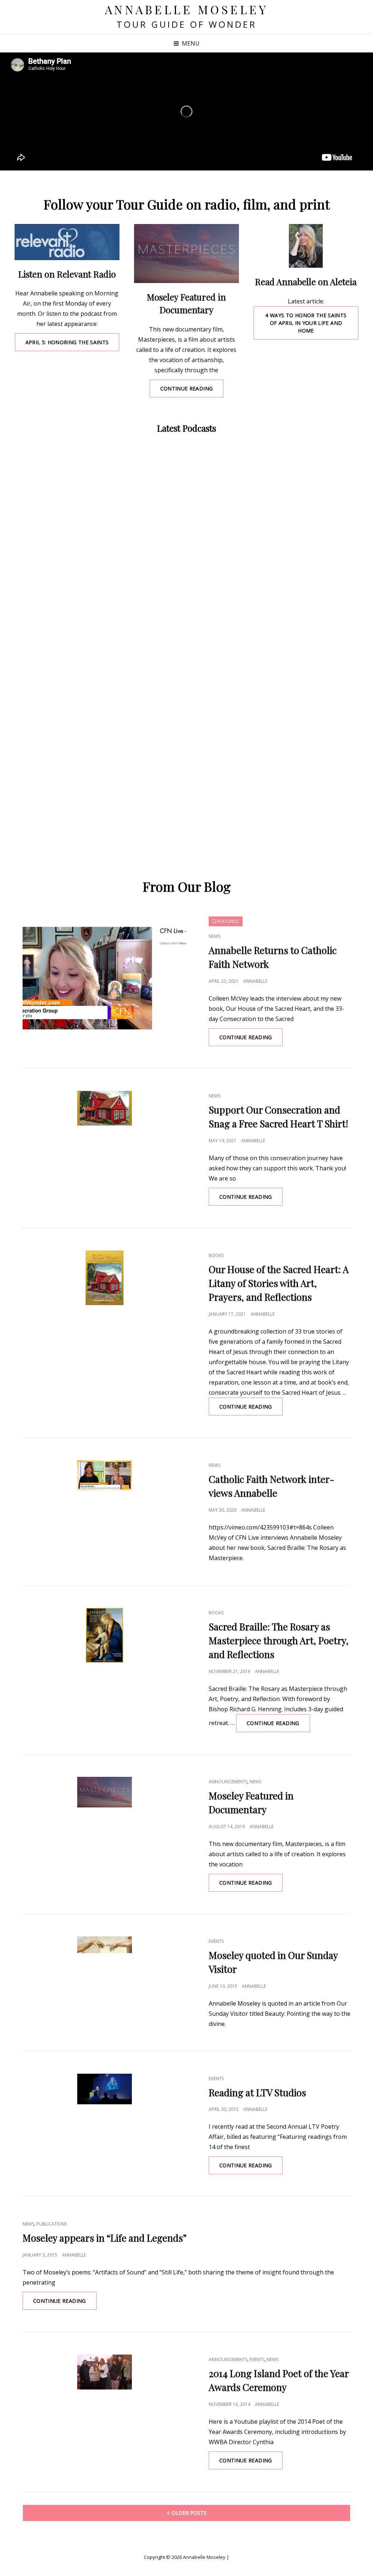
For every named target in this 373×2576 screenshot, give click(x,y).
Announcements (228, 1782)
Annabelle (255, 981)
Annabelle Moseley (187, 9)
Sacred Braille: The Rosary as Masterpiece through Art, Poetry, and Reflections (279, 1640)
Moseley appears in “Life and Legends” (105, 2238)
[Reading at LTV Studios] (105, 2089)
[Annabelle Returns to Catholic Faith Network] (105, 975)
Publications (52, 2224)
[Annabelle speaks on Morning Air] (67, 242)
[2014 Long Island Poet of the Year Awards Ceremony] (105, 2372)
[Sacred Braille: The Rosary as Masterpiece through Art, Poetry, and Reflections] (105, 1635)
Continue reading (192, 391)
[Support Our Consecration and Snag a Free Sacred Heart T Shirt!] (105, 1108)
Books (216, 1255)
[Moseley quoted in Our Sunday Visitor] (105, 1945)
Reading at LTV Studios (257, 2092)
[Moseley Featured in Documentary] (186, 254)
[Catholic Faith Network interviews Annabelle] (105, 1475)
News (215, 936)
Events (216, 1941)
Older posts (189, 2513)
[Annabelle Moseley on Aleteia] (306, 246)
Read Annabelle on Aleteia (306, 282)
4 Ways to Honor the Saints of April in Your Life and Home (306, 323)
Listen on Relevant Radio (67, 274)
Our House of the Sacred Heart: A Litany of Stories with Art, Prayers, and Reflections (279, 1283)
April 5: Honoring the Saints (72, 345)
